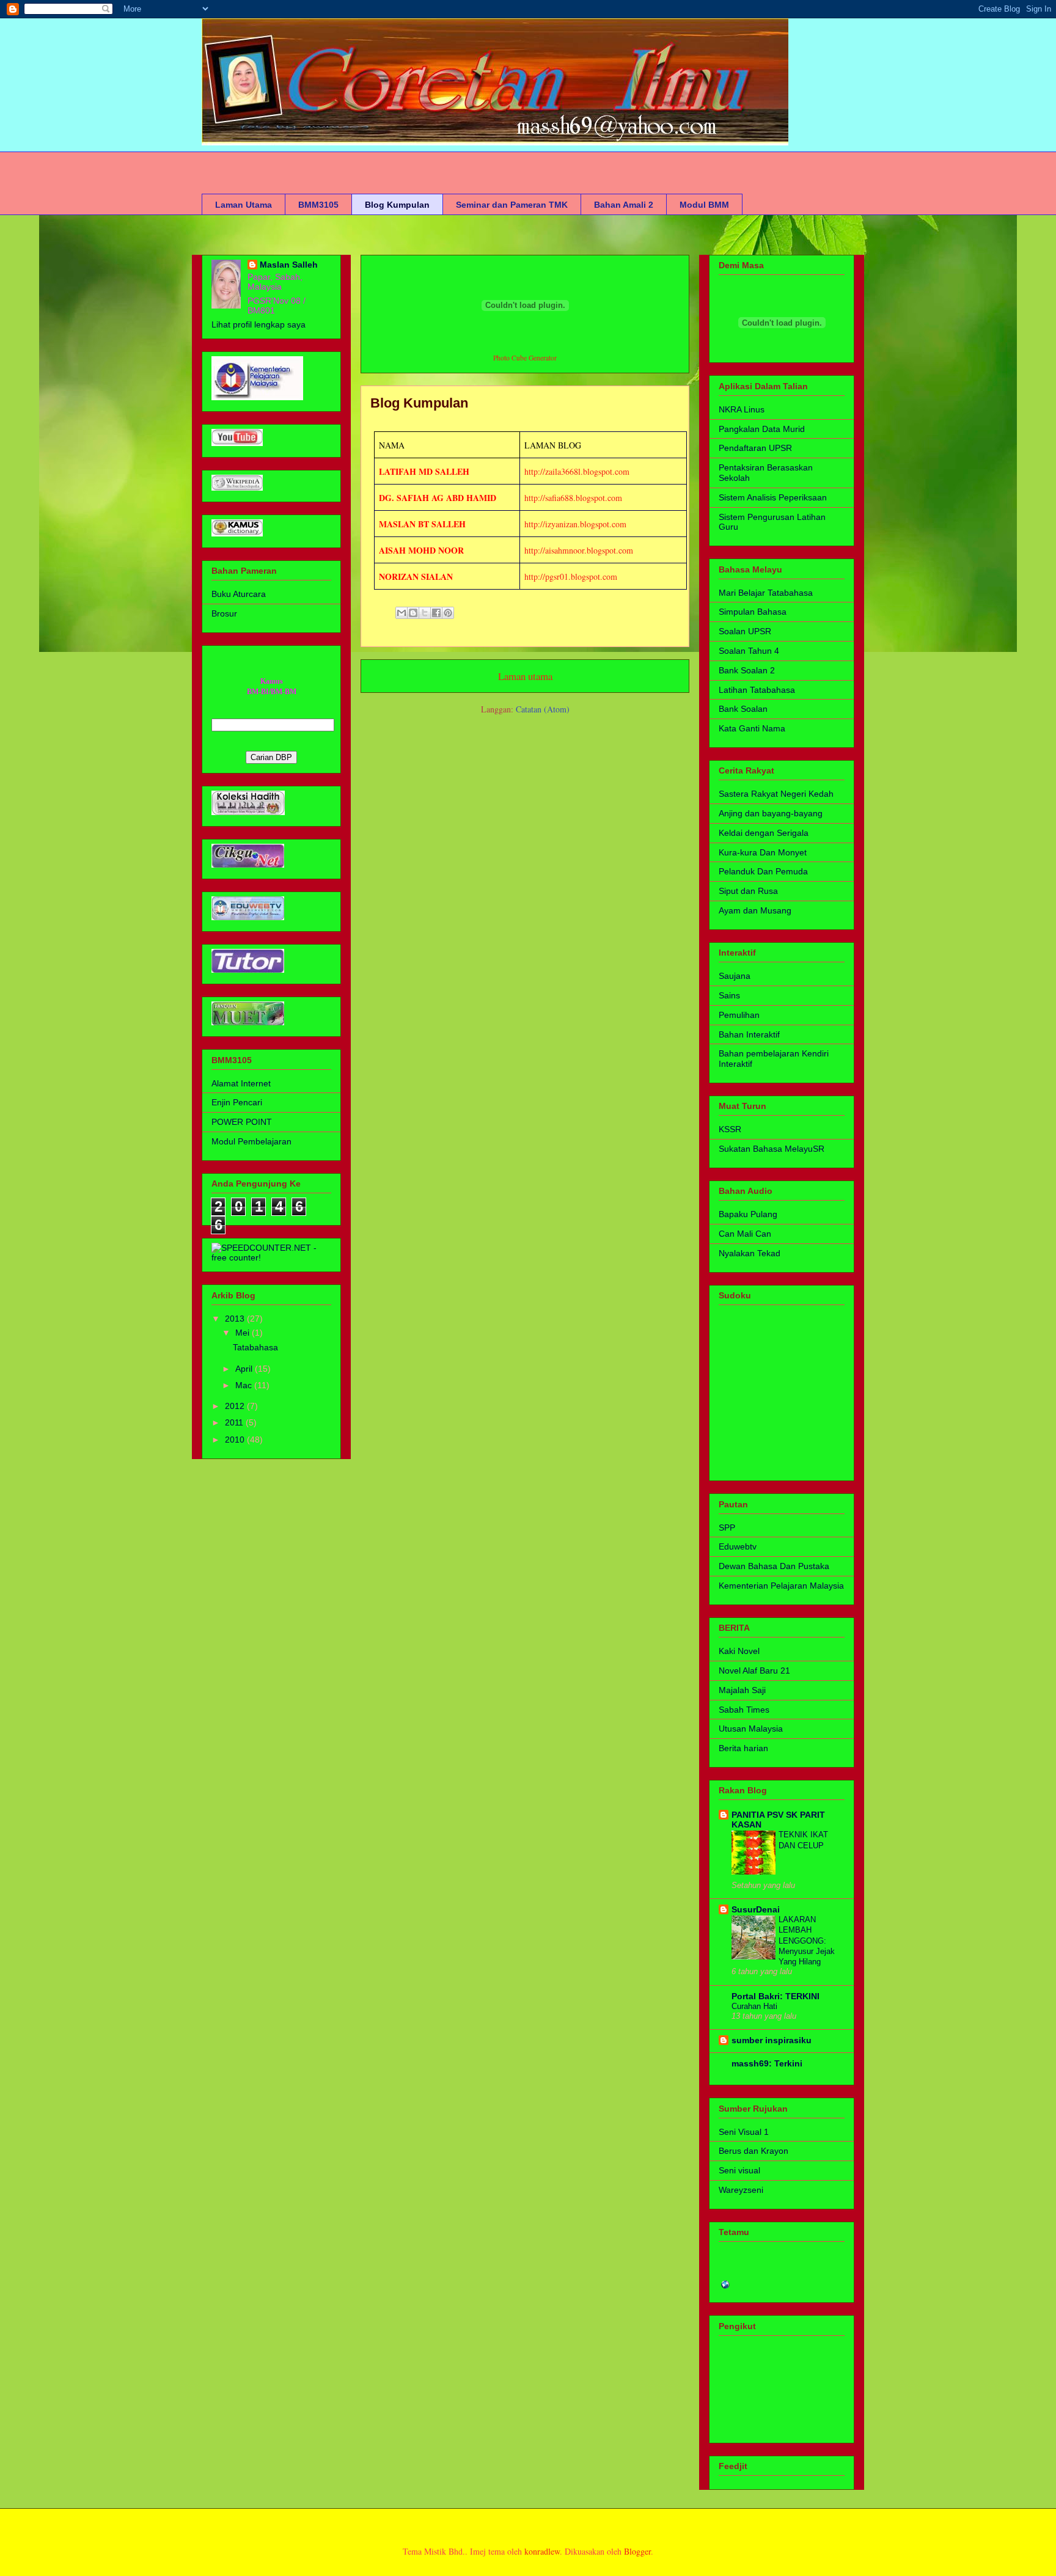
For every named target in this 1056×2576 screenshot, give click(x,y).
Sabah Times (744, 1710)
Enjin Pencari (237, 1102)
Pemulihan (739, 1015)
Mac (245, 1385)
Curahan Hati (754, 2006)
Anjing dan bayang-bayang (771, 813)
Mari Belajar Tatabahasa (766, 593)
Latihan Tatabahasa (757, 690)
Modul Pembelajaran (251, 1141)
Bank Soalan (743, 709)
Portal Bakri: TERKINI (776, 1996)
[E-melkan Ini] (402, 613)
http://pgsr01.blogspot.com (571, 576)
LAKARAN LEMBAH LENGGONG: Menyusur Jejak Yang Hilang (807, 1941)
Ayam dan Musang (755, 910)
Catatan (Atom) (543, 709)
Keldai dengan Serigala (764, 833)
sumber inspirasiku (772, 2040)
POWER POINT (242, 1122)
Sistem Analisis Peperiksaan (773, 497)
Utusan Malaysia (751, 1729)
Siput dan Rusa (748, 891)
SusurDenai (756, 1909)
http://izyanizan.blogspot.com (575, 524)
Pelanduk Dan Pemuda (763, 871)
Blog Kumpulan (397, 205)
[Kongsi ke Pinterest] (448, 613)
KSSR (730, 1129)
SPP (727, 1528)
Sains (729, 995)
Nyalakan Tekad (750, 1253)
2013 (236, 1319)
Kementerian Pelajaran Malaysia (781, 1586)
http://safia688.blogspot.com (573, 498)
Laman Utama (244, 205)
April (245, 1369)
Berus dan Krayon (754, 2151)
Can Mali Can (745, 1234)
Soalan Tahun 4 (749, 651)
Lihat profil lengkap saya (258, 324)
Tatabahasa (255, 1347)
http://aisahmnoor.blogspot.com (579, 550)
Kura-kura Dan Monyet (763, 852)
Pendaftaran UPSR (755, 448)
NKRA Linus (742, 409)
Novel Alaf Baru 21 (754, 1670)
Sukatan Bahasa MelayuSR (772, 1149)
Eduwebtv (738, 1546)
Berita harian (743, 1748)
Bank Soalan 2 (747, 670)
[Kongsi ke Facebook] (436, 613)
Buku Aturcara (239, 594)
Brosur (224, 613)
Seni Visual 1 (744, 2132)
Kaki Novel (739, 1651)
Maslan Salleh (289, 265)
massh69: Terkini (767, 2063)
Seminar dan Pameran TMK (512, 205)
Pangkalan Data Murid (762, 429)
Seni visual (739, 2170)
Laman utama (525, 676)
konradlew (542, 2551)
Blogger (637, 2551)
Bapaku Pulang (748, 1214)
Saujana (735, 976)
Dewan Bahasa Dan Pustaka (774, 1566)
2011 (235, 1422)
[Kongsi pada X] (425, 613)
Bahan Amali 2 (624, 205)
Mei (244, 1333)
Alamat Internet (241, 1083)
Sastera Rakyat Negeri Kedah (776, 794)
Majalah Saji (742, 1690)
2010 (236, 1440)
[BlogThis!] (413, 613)
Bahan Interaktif (749, 1034)
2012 (236, 1406)
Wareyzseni (741, 2190)
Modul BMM (704, 205)
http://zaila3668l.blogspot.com (577, 471)
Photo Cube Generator (525, 358)
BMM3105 (318, 205)
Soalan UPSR (745, 631)
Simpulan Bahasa (753, 612)
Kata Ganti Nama (752, 728)
